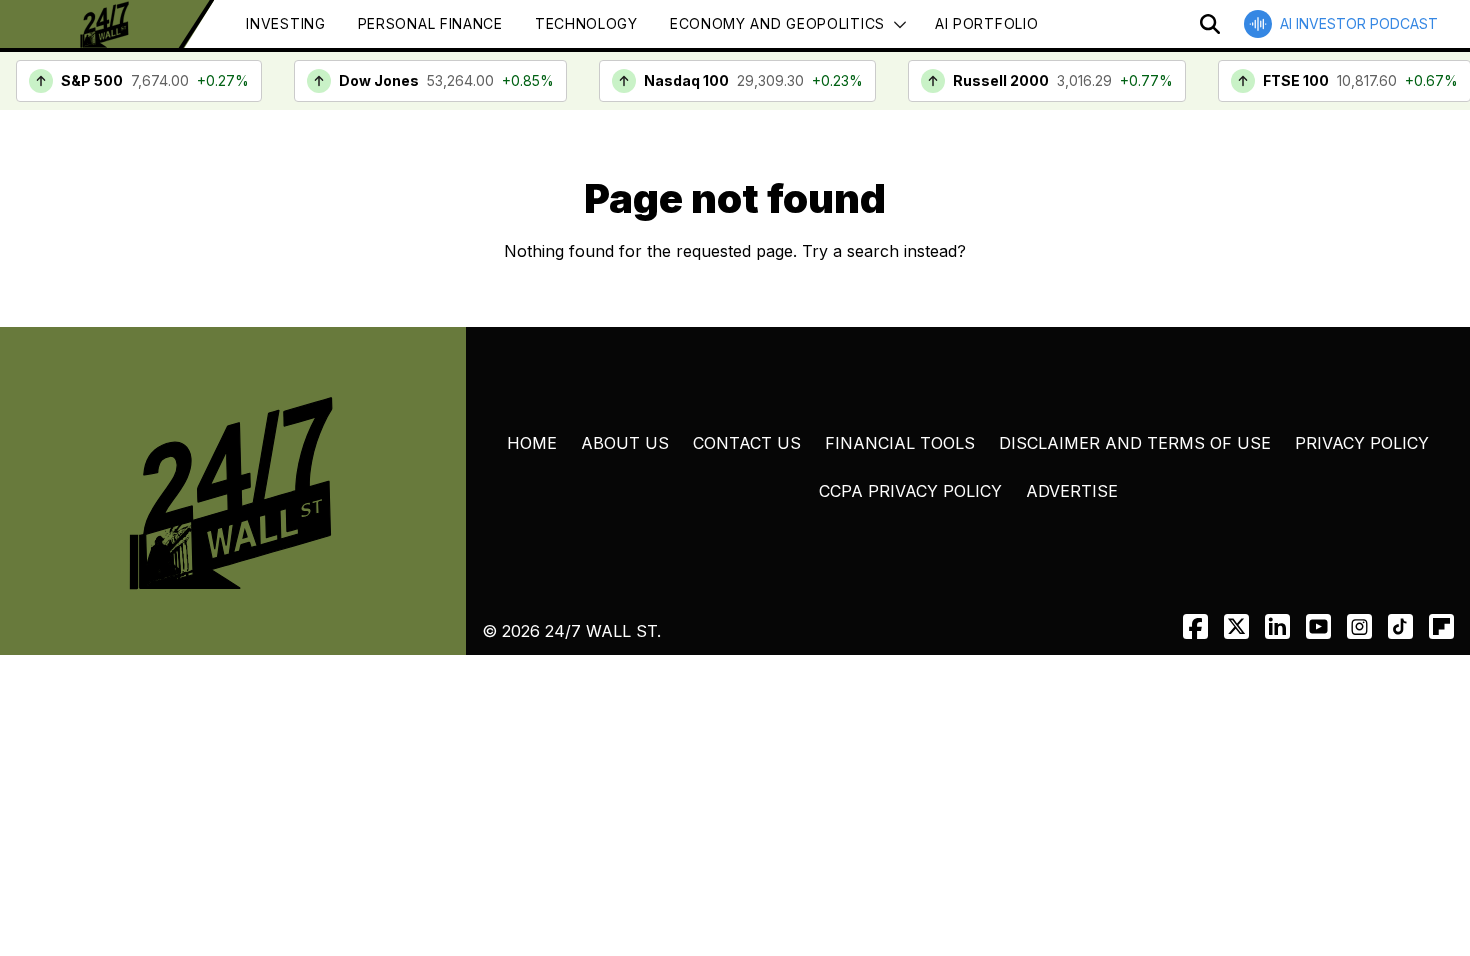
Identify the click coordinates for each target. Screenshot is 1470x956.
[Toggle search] (1210, 24)
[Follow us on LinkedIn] (1277, 626)
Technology (586, 23)
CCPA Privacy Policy (910, 491)
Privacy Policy (1362, 443)
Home (532, 443)
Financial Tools (900, 443)
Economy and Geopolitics (777, 23)
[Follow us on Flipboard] (1441, 626)
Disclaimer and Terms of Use (1135, 443)
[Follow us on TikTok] (1400, 626)
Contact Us (747, 443)
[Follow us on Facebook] (1195, 626)
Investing (285, 23)
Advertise (1072, 491)
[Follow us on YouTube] (1318, 626)
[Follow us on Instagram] (1359, 626)
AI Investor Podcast (1359, 23)
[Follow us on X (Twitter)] (1236, 626)
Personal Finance (430, 23)
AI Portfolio (986, 23)
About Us (625, 443)
